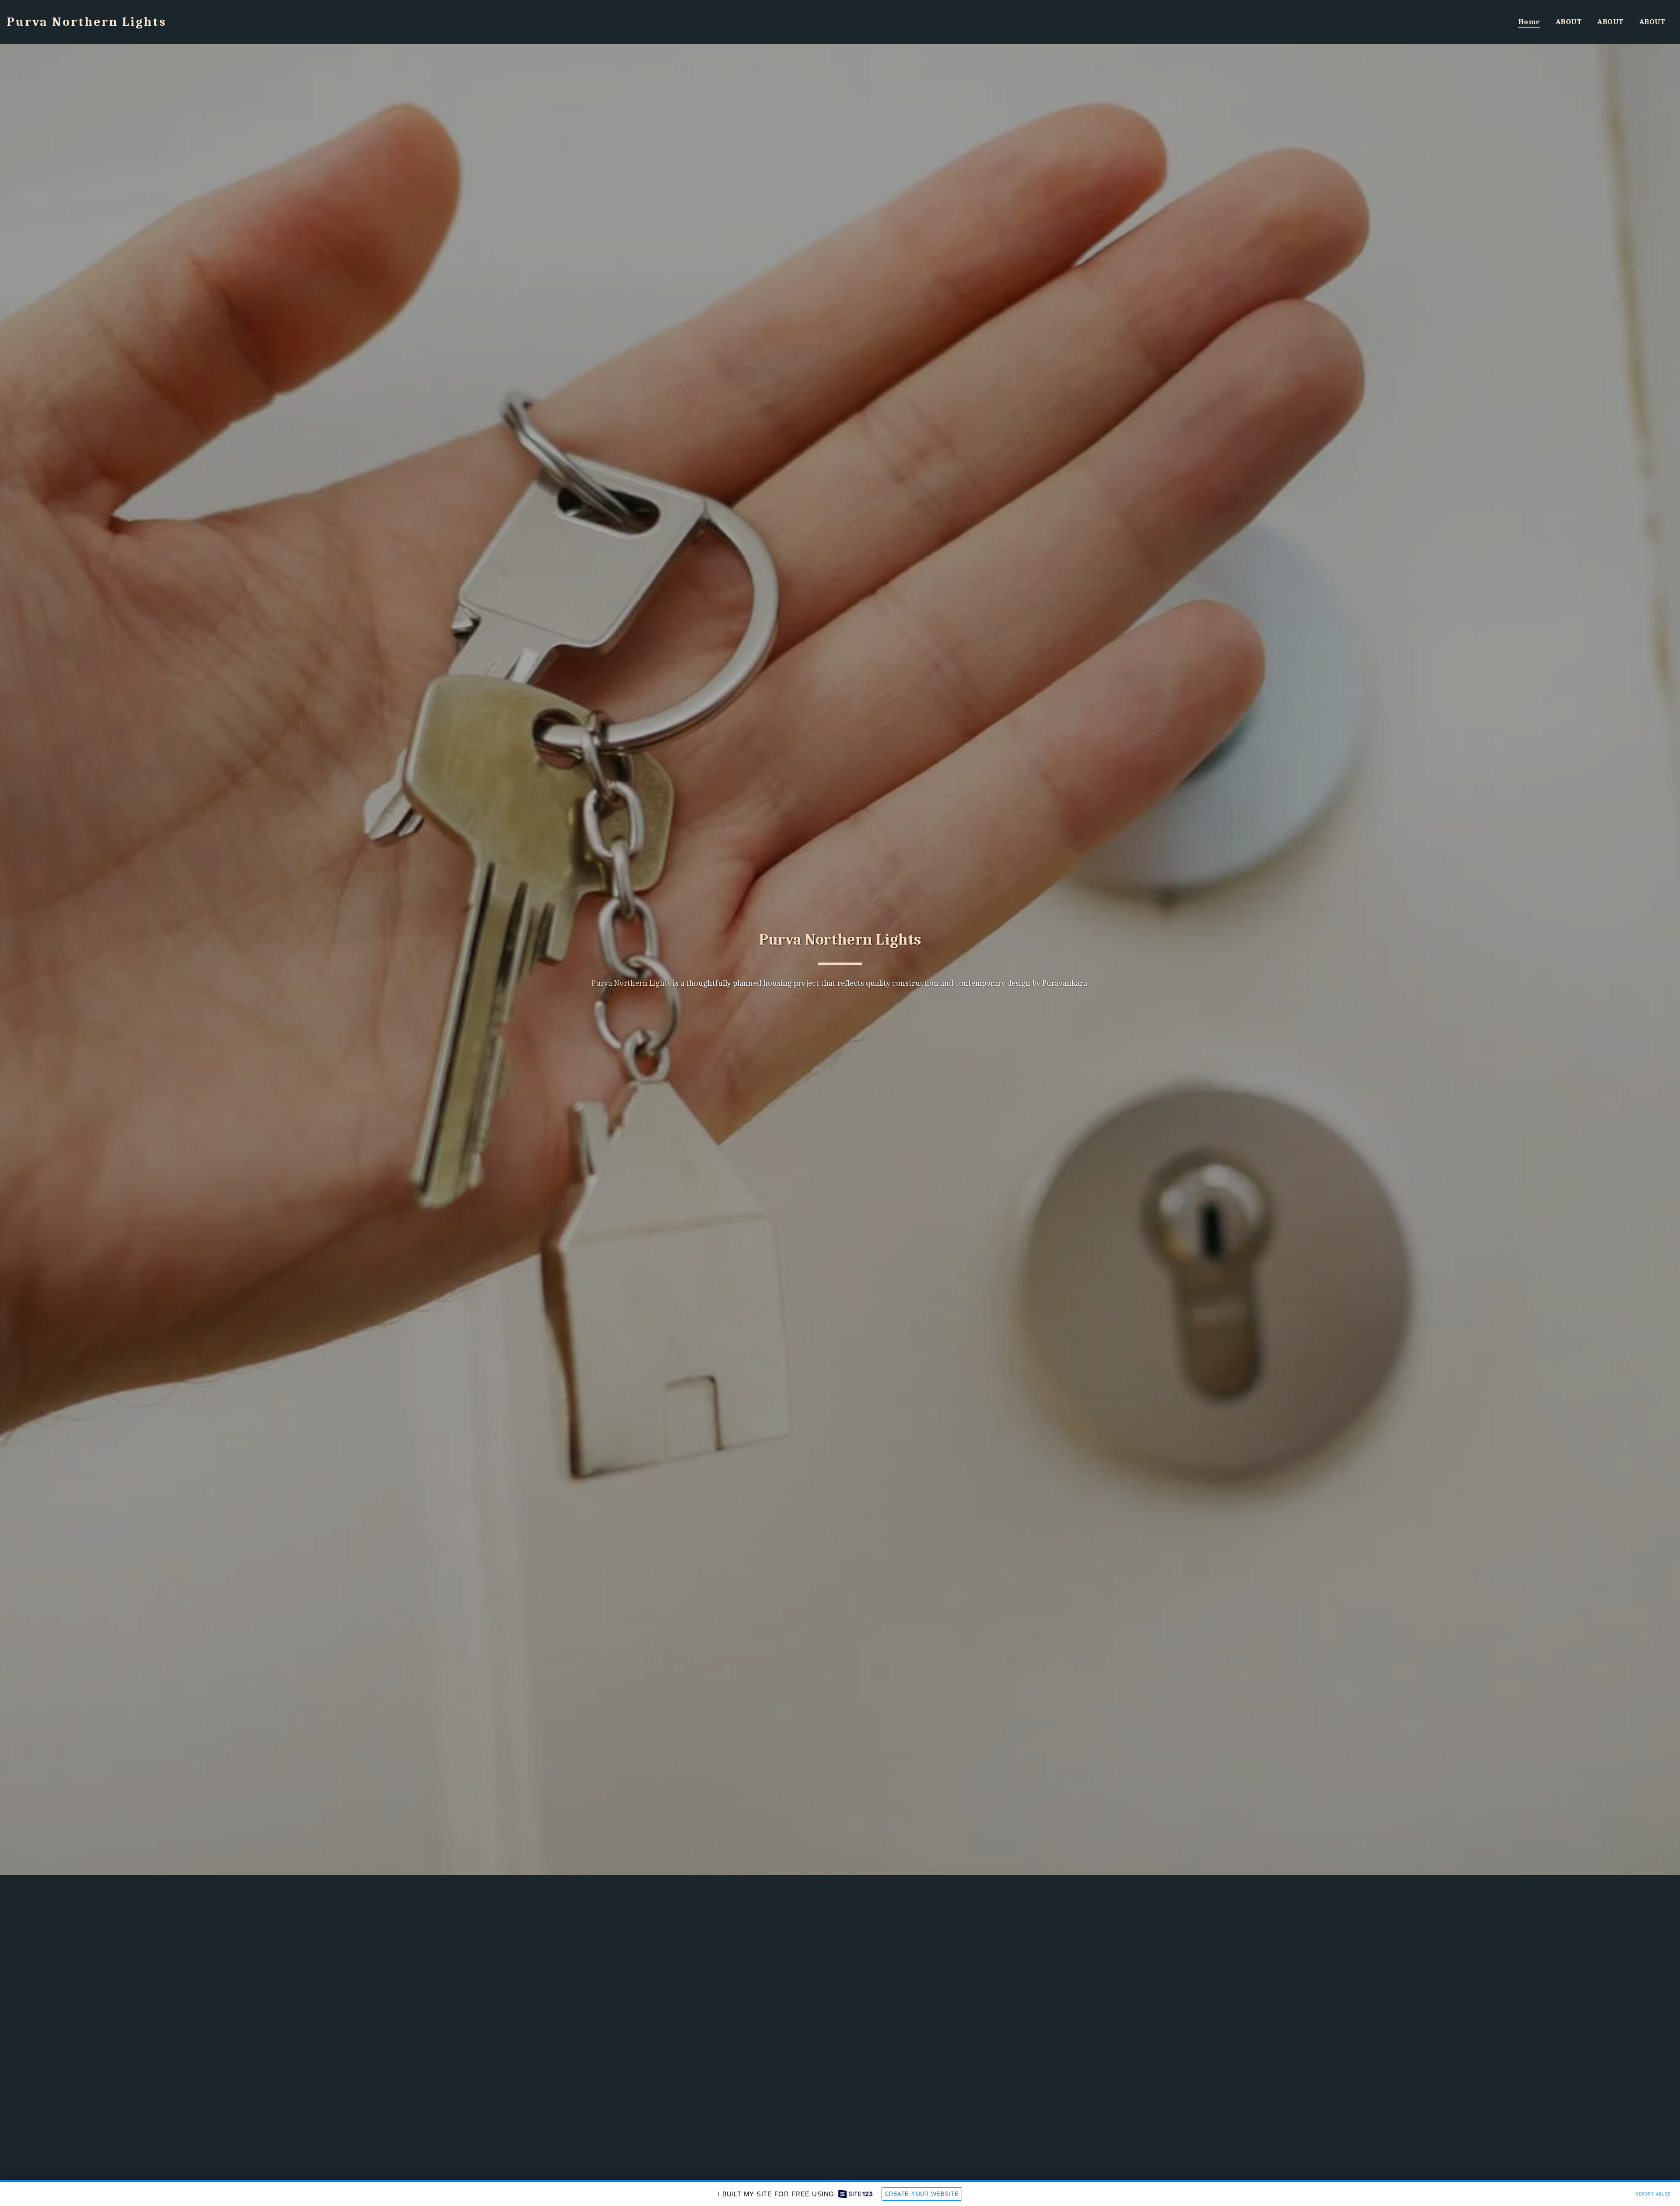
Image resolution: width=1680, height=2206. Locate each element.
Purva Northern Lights (840, 940)
